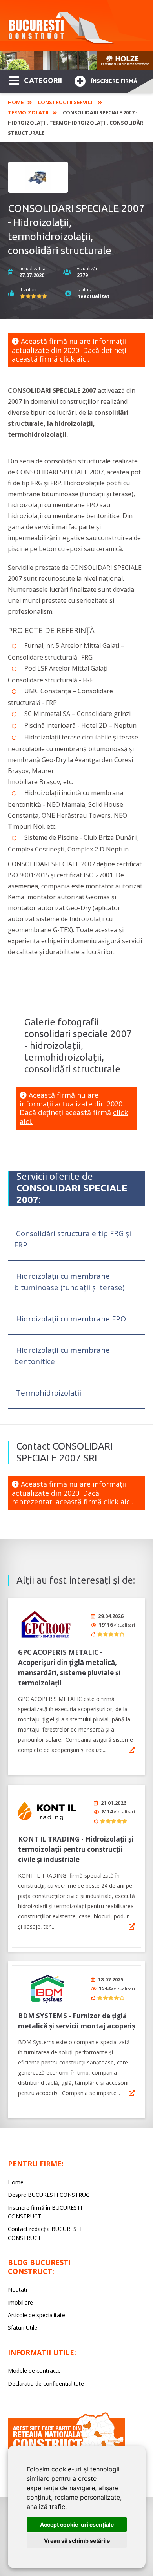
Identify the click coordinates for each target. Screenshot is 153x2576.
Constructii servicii (66, 102)
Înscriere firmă (114, 81)
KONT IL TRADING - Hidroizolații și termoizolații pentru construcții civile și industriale (76, 1849)
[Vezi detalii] (132, 1750)
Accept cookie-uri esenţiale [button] (77, 2524)
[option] (76, 60)
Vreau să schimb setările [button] (77, 2541)
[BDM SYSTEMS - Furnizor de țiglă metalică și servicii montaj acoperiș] (47, 1988)
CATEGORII (43, 80)
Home (16, 102)
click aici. (75, 359)
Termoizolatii (28, 112)
